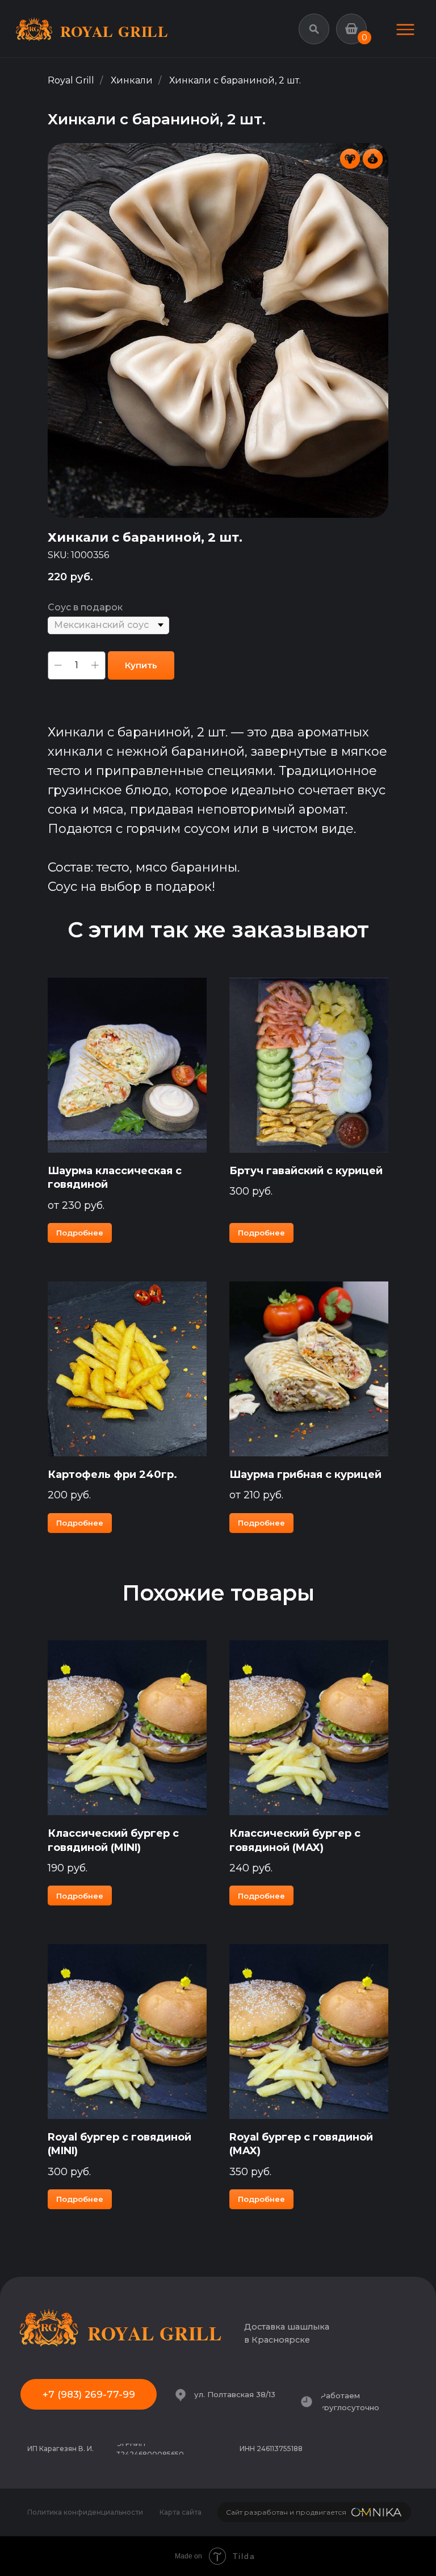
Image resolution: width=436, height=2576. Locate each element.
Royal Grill (71, 80)
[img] (405, 30)
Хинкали (132, 80)
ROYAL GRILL (114, 31)
